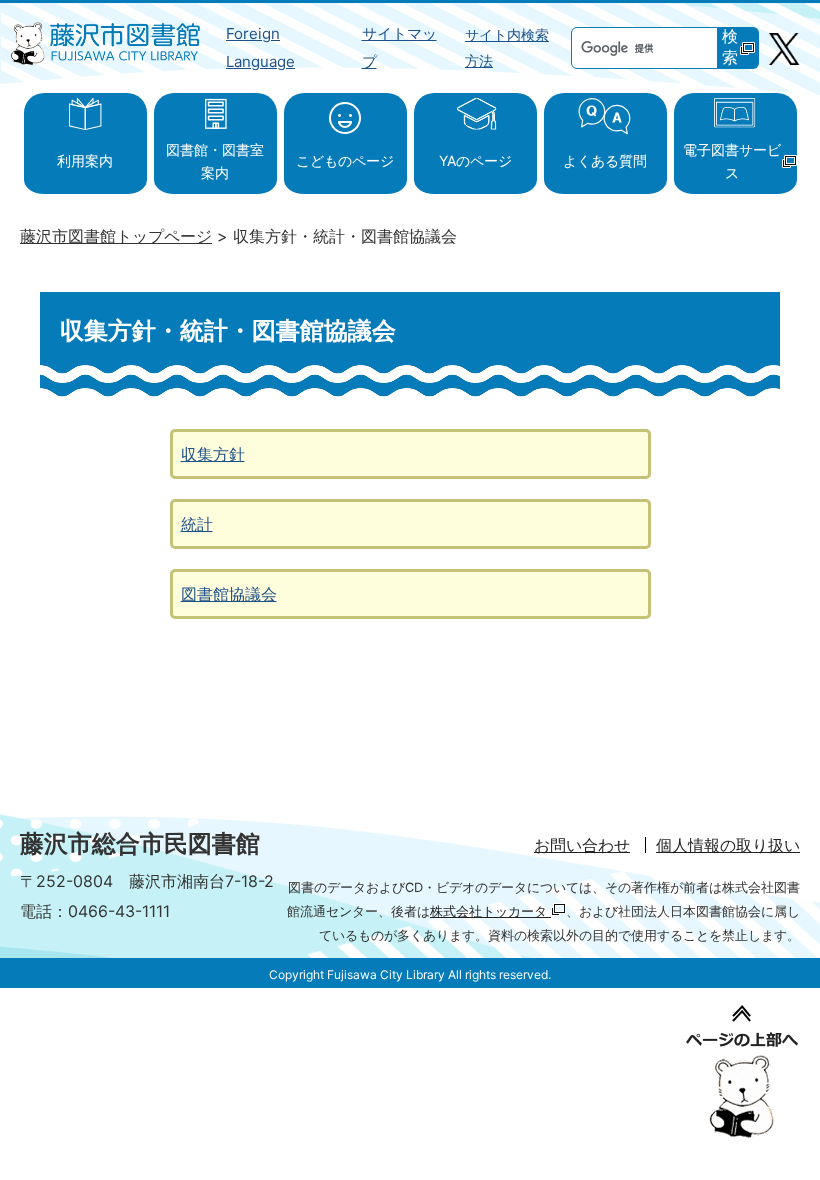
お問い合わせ (582, 845)
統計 (197, 524)
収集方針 (213, 454)
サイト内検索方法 (507, 47)
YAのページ (475, 160)
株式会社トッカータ (490, 911)
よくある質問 (605, 160)
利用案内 (85, 160)
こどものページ (345, 160)
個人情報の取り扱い (728, 845)
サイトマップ (399, 47)
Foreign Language (260, 47)
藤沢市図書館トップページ (116, 236)
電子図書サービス (732, 160)
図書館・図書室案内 (215, 160)
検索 (730, 47)
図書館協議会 (229, 594)
